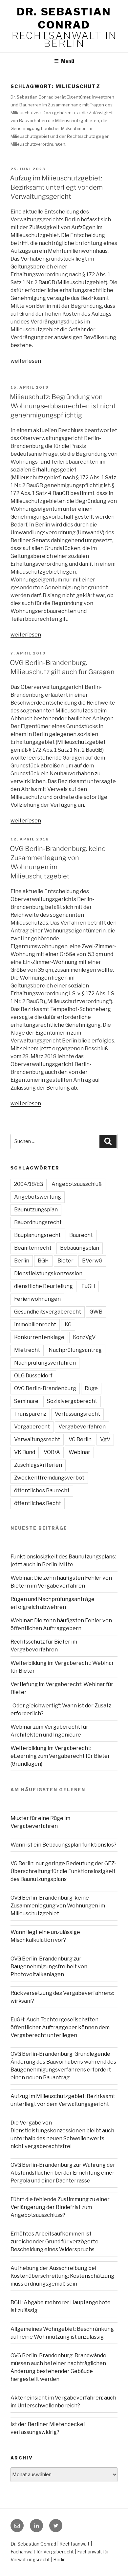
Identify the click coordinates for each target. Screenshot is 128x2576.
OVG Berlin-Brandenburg (45, 1388)
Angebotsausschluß (77, 1184)
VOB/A (52, 1452)
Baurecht (81, 1235)
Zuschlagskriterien (38, 1465)
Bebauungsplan (80, 1248)
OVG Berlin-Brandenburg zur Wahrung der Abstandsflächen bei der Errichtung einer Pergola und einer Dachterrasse (63, 2173)
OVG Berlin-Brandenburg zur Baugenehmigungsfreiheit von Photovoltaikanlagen (49, 1967)
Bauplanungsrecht (37, 1235)
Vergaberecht (32, 1427)
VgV (105, 1439)
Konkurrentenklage (39, 1337)
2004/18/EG (29, 1184)
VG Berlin (80, 1439)
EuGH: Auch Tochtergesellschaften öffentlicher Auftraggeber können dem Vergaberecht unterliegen (60, 2027)
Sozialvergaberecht (72, 1401)
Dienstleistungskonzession (48, 1273)
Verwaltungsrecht (37, 1439)
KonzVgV (84, 1337)
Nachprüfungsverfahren (45, 1363)
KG (68, 1325)
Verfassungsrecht (77, 1414)
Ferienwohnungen (37, 1299)
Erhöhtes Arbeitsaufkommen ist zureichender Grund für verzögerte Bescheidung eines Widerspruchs (54, 2242)
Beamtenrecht (33, 1248)
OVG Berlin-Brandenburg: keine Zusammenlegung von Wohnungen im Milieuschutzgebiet (58, 1906)
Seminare (26, 1401)
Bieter (65, 1261)
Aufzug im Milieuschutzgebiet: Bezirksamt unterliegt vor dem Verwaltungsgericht (56, 187)
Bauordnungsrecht (38, 1222)
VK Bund (25, 1452)
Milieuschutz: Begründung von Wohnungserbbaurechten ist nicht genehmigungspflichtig (63, 406)
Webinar (79, 1452)
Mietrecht (27, 1350)
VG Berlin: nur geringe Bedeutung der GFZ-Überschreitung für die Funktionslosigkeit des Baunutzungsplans (63, 1871)
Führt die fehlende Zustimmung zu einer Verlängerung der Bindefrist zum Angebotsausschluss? (60, 2207)
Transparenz (30, 1414)
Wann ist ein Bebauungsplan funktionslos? (64, 1845)
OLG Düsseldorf (33, 1376)
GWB (96, 1312)
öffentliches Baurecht (42, 1490)
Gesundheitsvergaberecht (48, 1312)
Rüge (91, 1388)
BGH (43, 1261)
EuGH (88, 1286)
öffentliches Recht (38, 1503)
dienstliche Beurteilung (43, 1286)
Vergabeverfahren (82, 1427)
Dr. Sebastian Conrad (64, 18)
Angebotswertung (38, 1197)
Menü (68, 61)
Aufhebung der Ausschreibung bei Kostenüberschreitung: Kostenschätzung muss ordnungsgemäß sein (62, 2276)
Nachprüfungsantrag (75, 1350)
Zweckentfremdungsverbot (49, 1478)
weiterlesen (26, 361)
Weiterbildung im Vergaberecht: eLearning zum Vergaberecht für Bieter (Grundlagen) (60, 1756)
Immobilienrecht (35, 1325)
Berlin (22, 1261)
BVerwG (92, 1261)
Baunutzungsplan (36, 1210)
